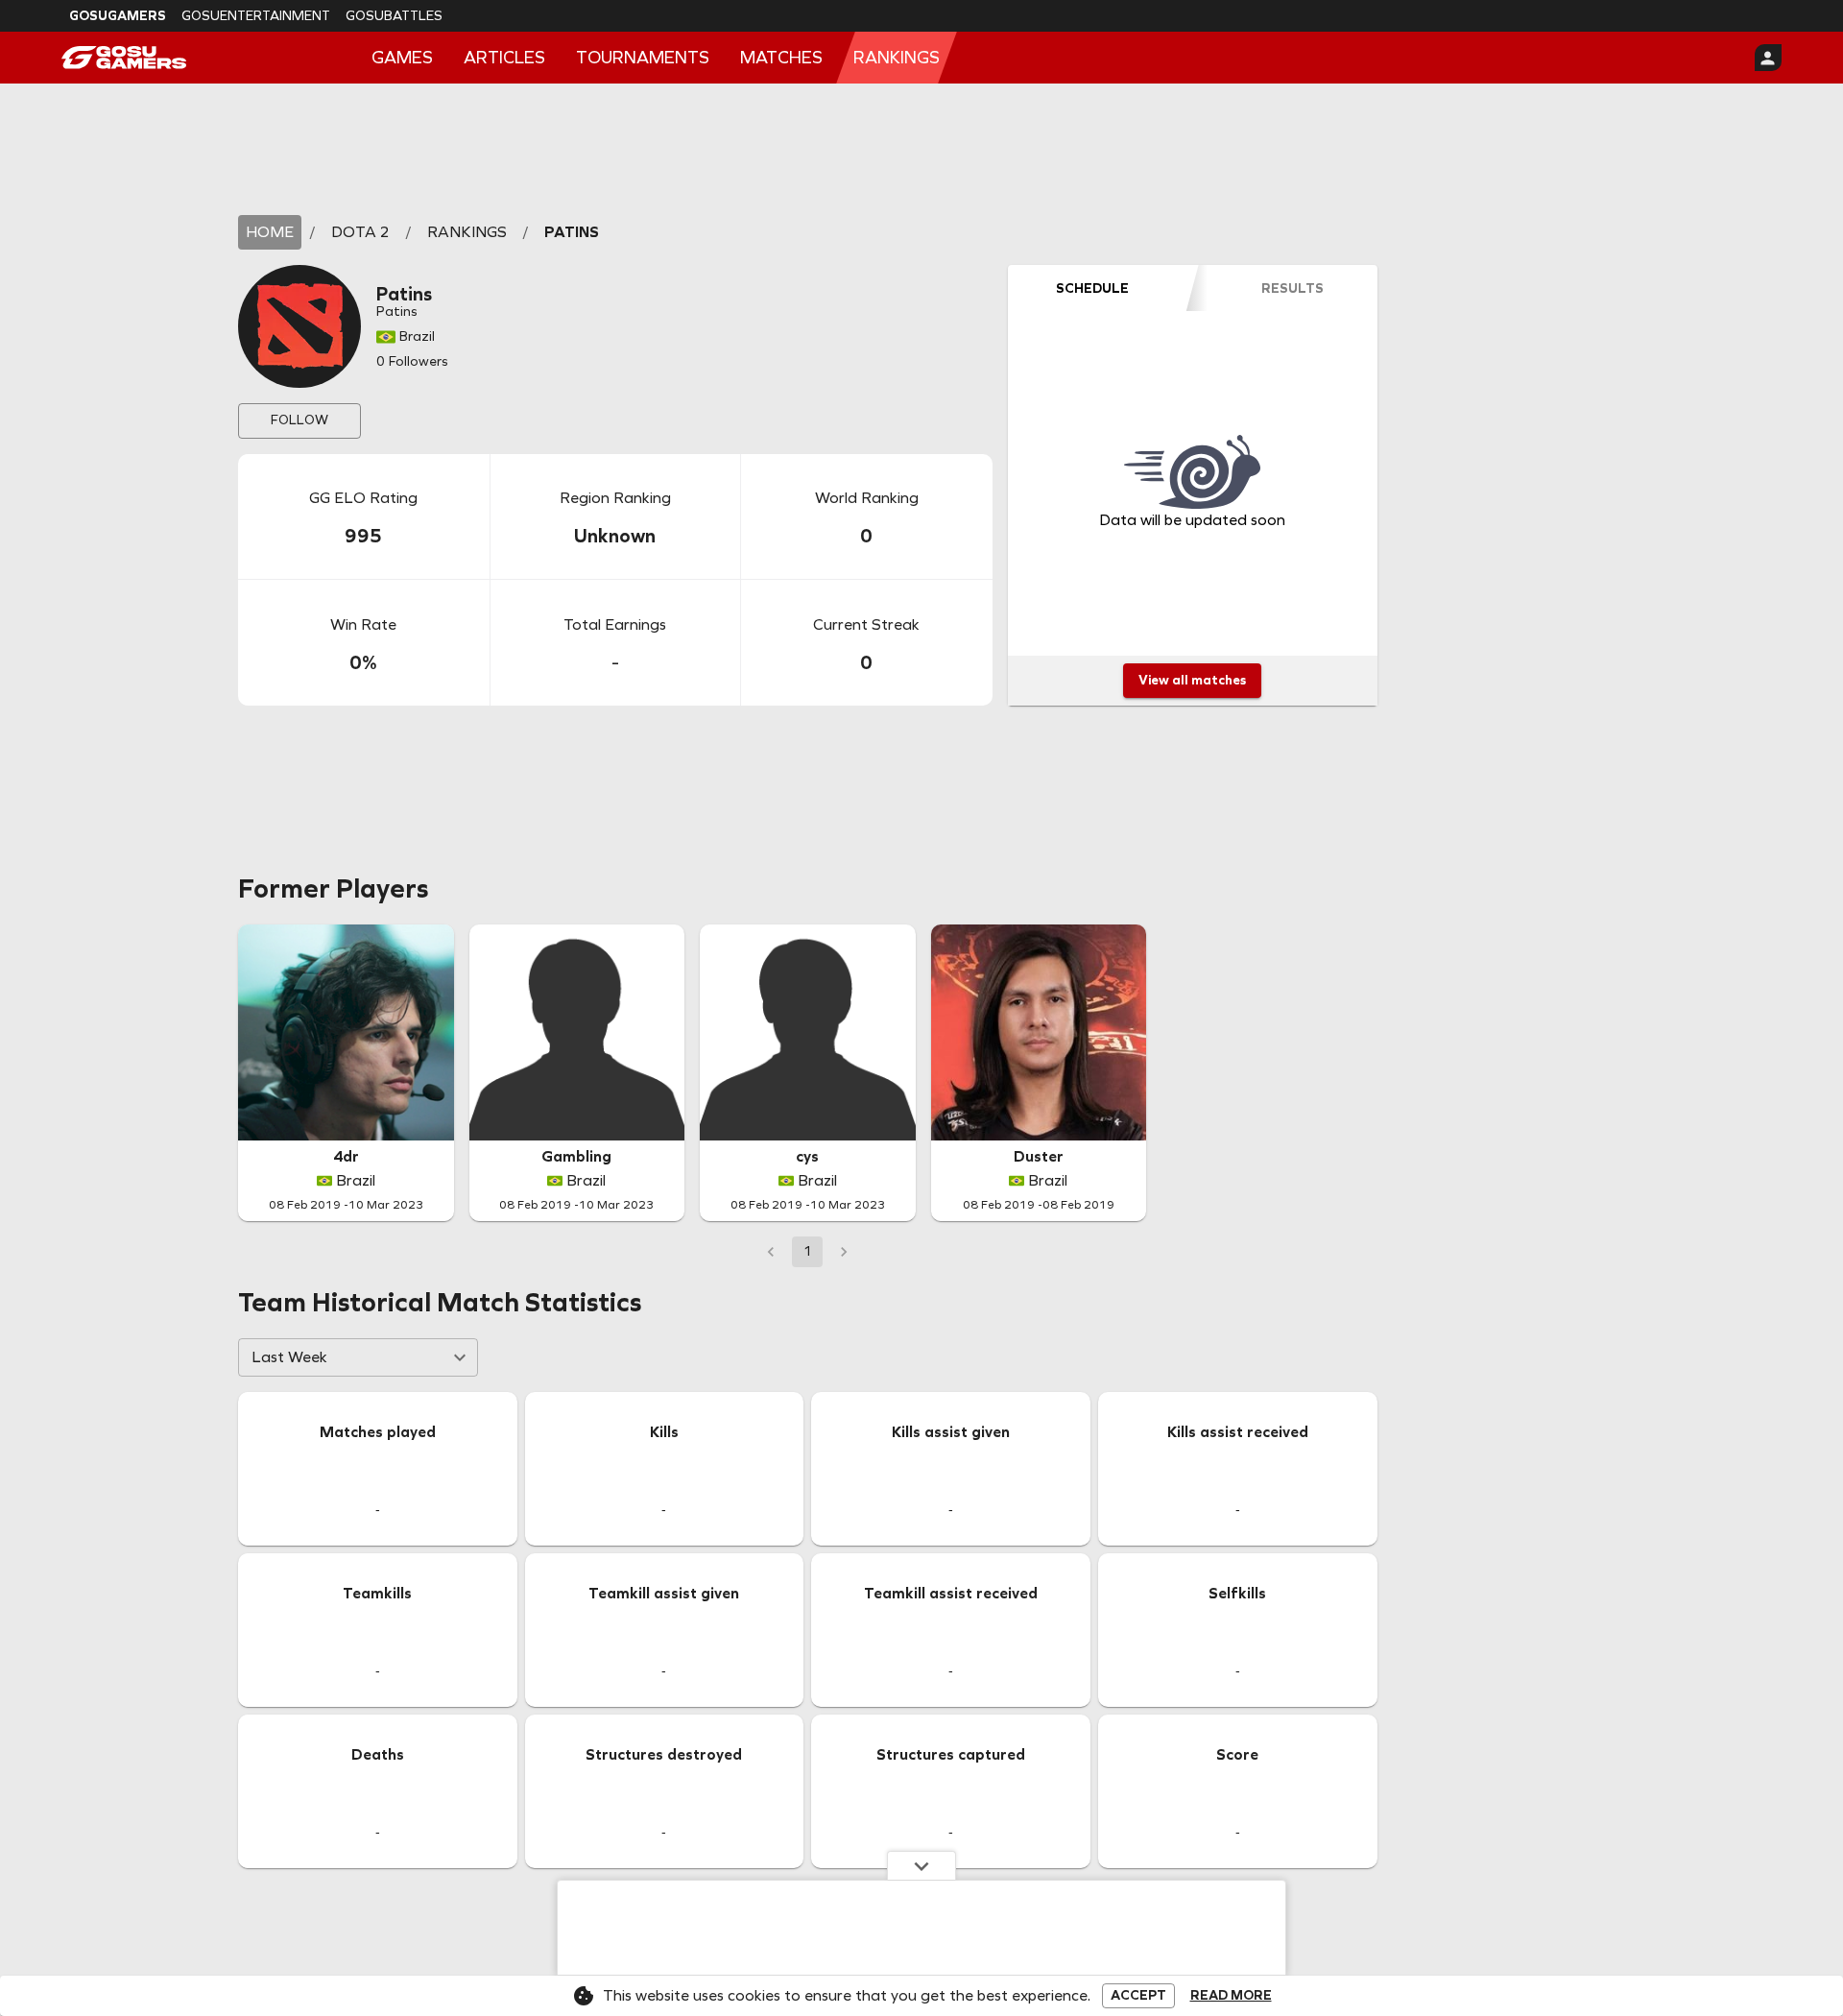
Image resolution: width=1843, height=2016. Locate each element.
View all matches (1192, 680)
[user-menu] (1768, 58)
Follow (299, 420)
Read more (1231, 1996)
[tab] (1092, 288)
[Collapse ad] (921, 1865)
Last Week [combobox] (289, 1357)
